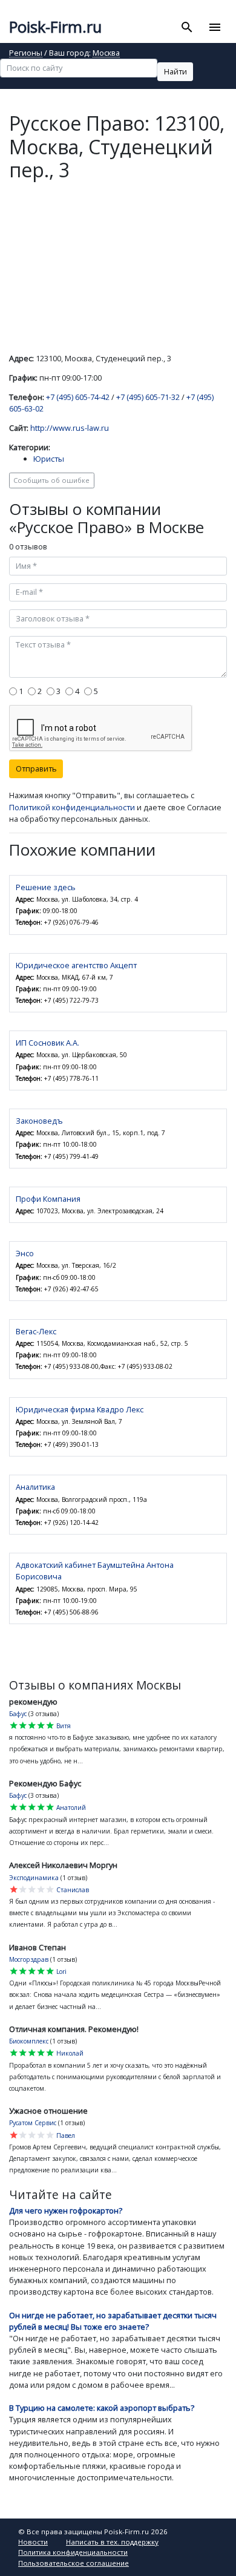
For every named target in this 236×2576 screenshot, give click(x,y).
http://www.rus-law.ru (70, 428)
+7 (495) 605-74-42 (78, 397)
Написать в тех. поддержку (112, 2542)
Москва (106, 54)
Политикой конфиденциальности (72, 807)
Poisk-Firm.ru (55, 27)
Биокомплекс (29, 2041)
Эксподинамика (34, 1878)
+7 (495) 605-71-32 (148, 397)
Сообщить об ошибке (51, 480)
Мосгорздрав (29, 1959)
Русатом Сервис (33, 2123)
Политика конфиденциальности (73, 2552)
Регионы (26, 54)
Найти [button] (175, 71)
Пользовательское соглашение (74, 2563)
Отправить (36, 769)
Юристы (49, 459)
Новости (33, 2542)
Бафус (18, 1714)
